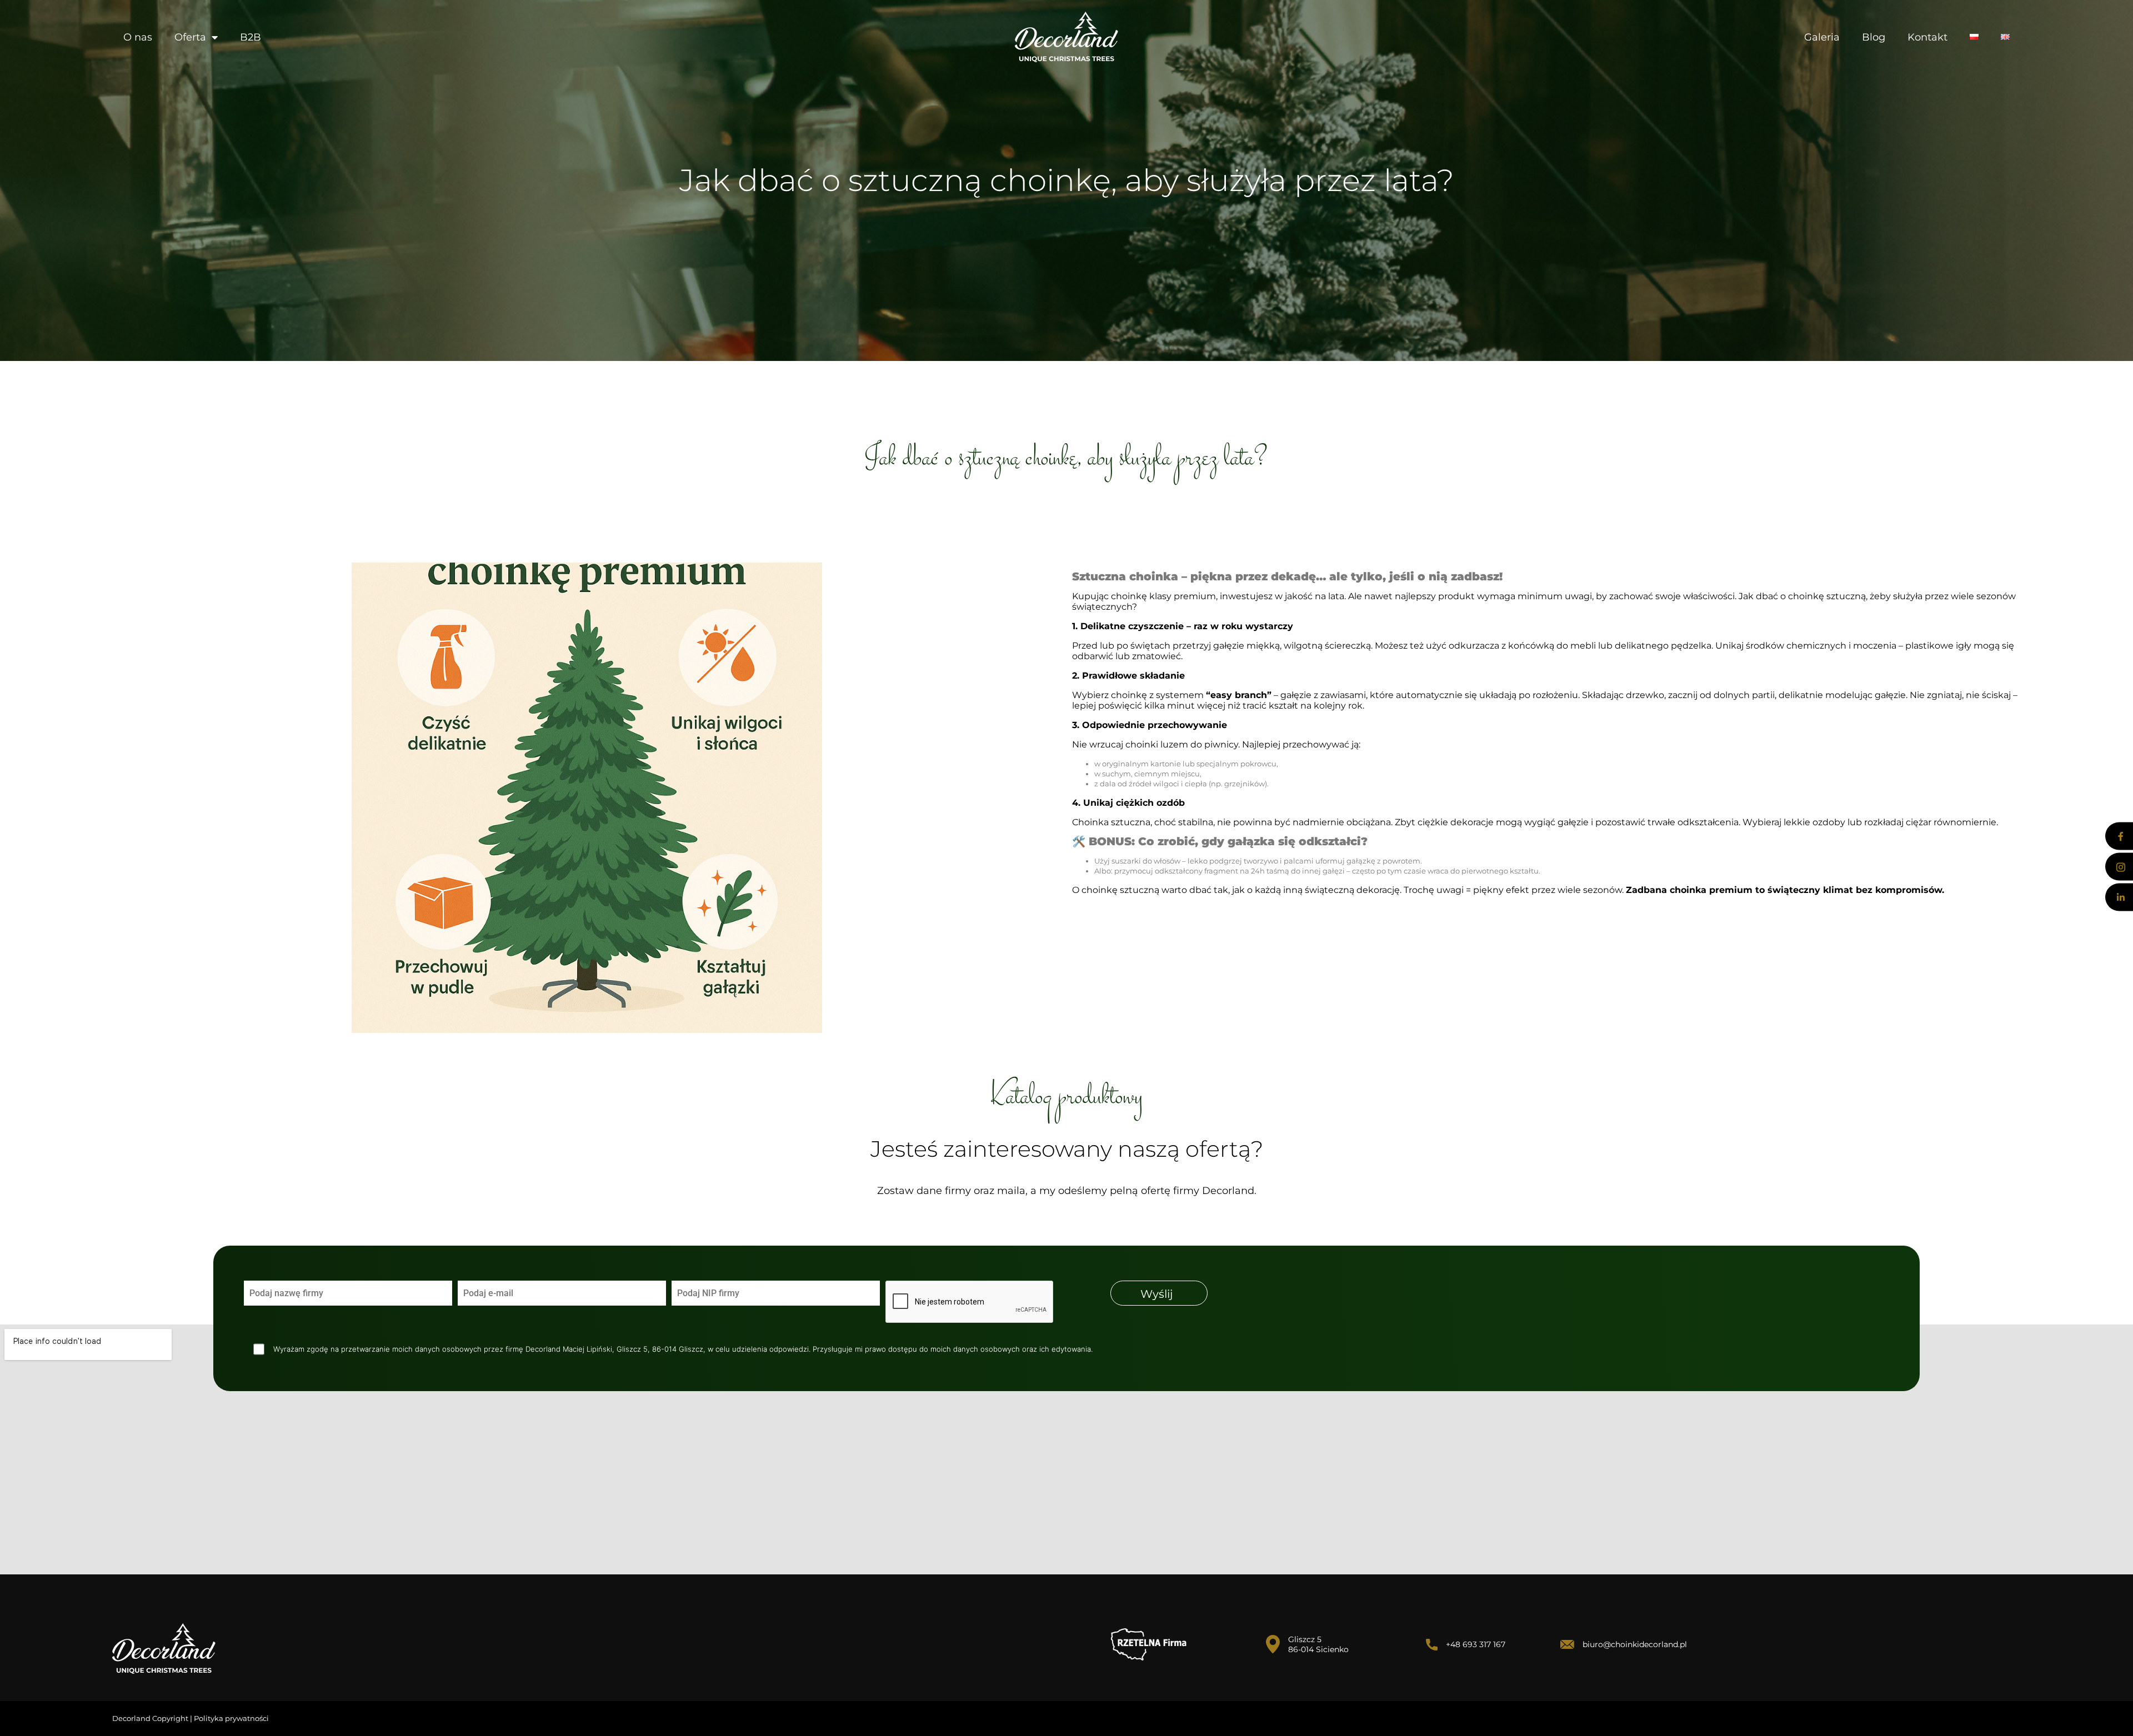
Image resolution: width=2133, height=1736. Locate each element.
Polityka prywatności (231, 1718)
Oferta (190, 37)
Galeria (1822, 37)
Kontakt (1927, 37)
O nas (138, 37)
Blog (1874, 37)
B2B (251, 37)
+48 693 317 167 (1476, 1644)
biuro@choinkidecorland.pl (1635, 1644)
